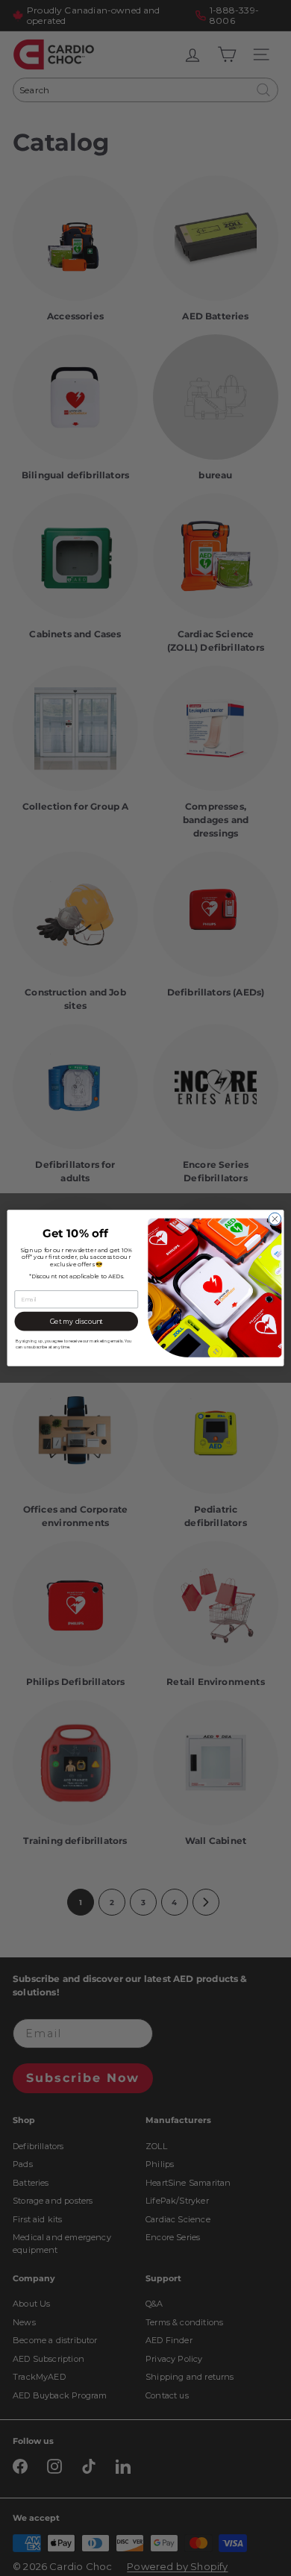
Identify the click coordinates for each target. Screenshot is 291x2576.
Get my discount (76, 1322)
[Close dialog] (275, 1219)
